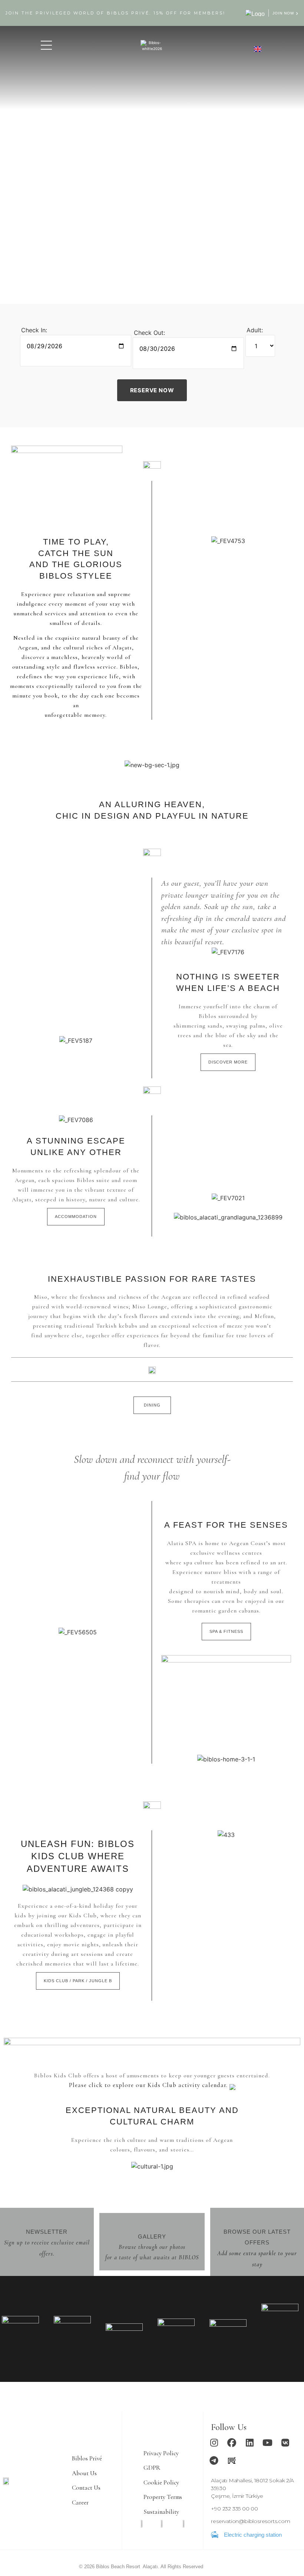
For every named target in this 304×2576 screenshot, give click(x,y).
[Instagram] (214, 2443)
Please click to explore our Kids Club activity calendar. (149, 2085)
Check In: (34, 330)
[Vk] (285, 2443)
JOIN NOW (283, 13)
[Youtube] (267, 2443)
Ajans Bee (214, 2567)
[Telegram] (214, 2460)
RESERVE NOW (152, 390)
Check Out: (149, 333)
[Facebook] (232, 2443)
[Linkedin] (250, 2443)
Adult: (255, 330)
